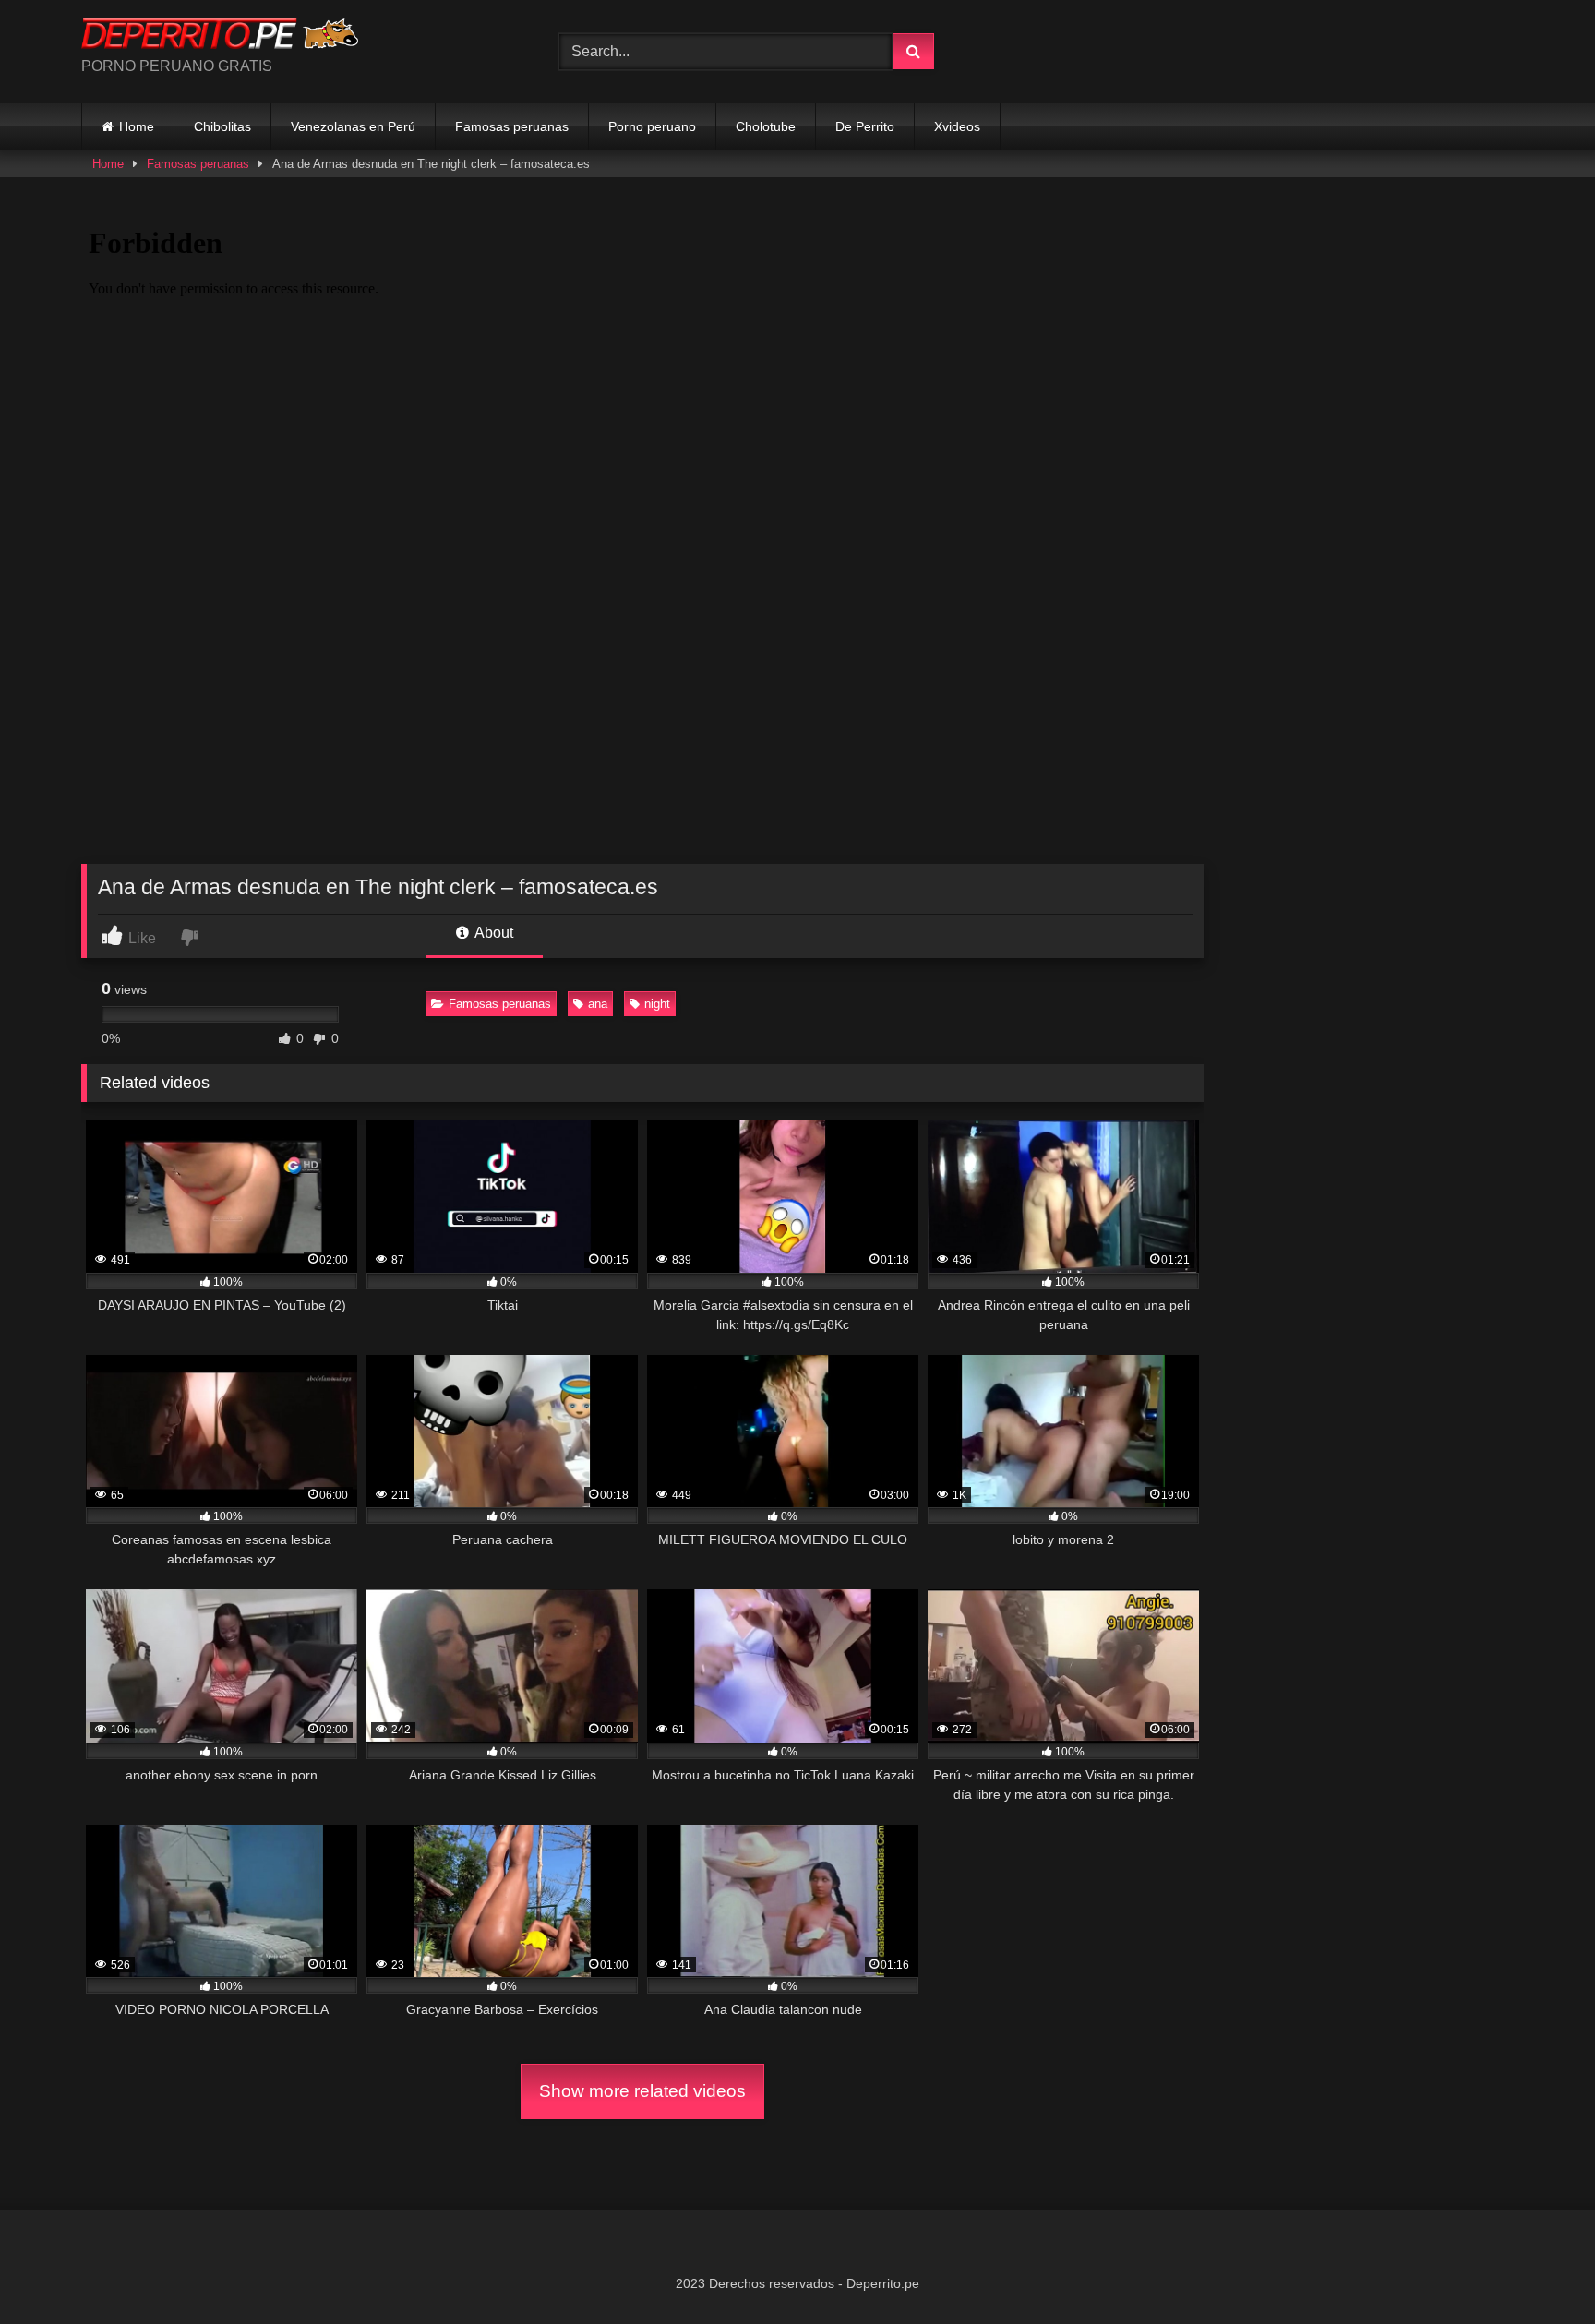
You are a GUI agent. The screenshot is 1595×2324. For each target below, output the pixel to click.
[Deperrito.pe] (220, 37)
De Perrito (865, 126)
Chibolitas (222, 126)
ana (598, 1004)
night (657, 1004)
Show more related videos (642, 2091)
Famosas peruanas (512, 126)
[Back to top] (1538, 2269)
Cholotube (766, 126)
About (492, 933)
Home (137, 126)
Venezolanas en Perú (353, 126)
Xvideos (957, 126)
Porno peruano (652, 126)
